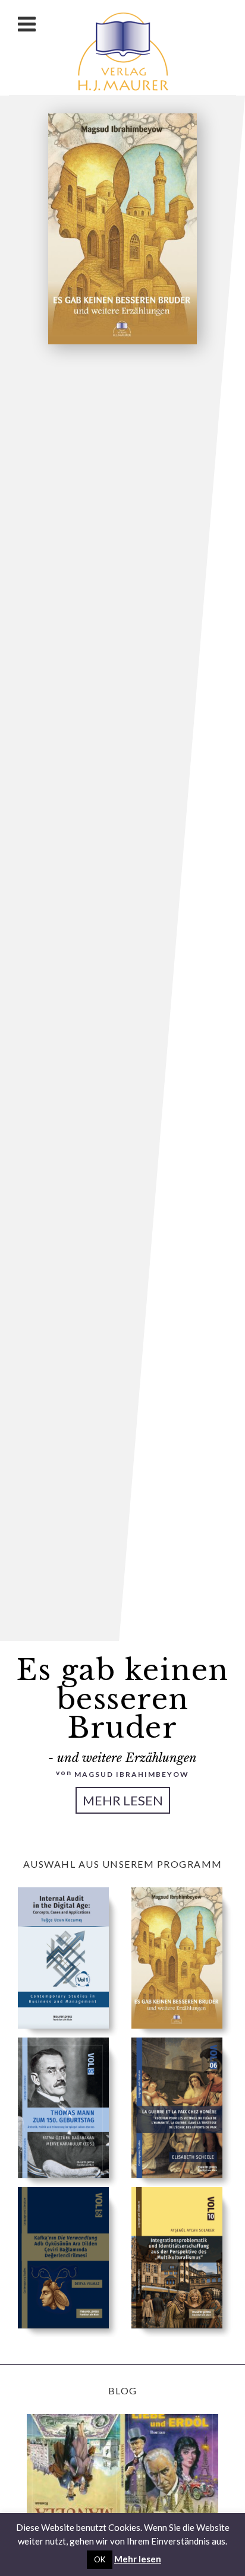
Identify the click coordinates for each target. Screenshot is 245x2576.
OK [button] (100, 2559)
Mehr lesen (123, 1800)
